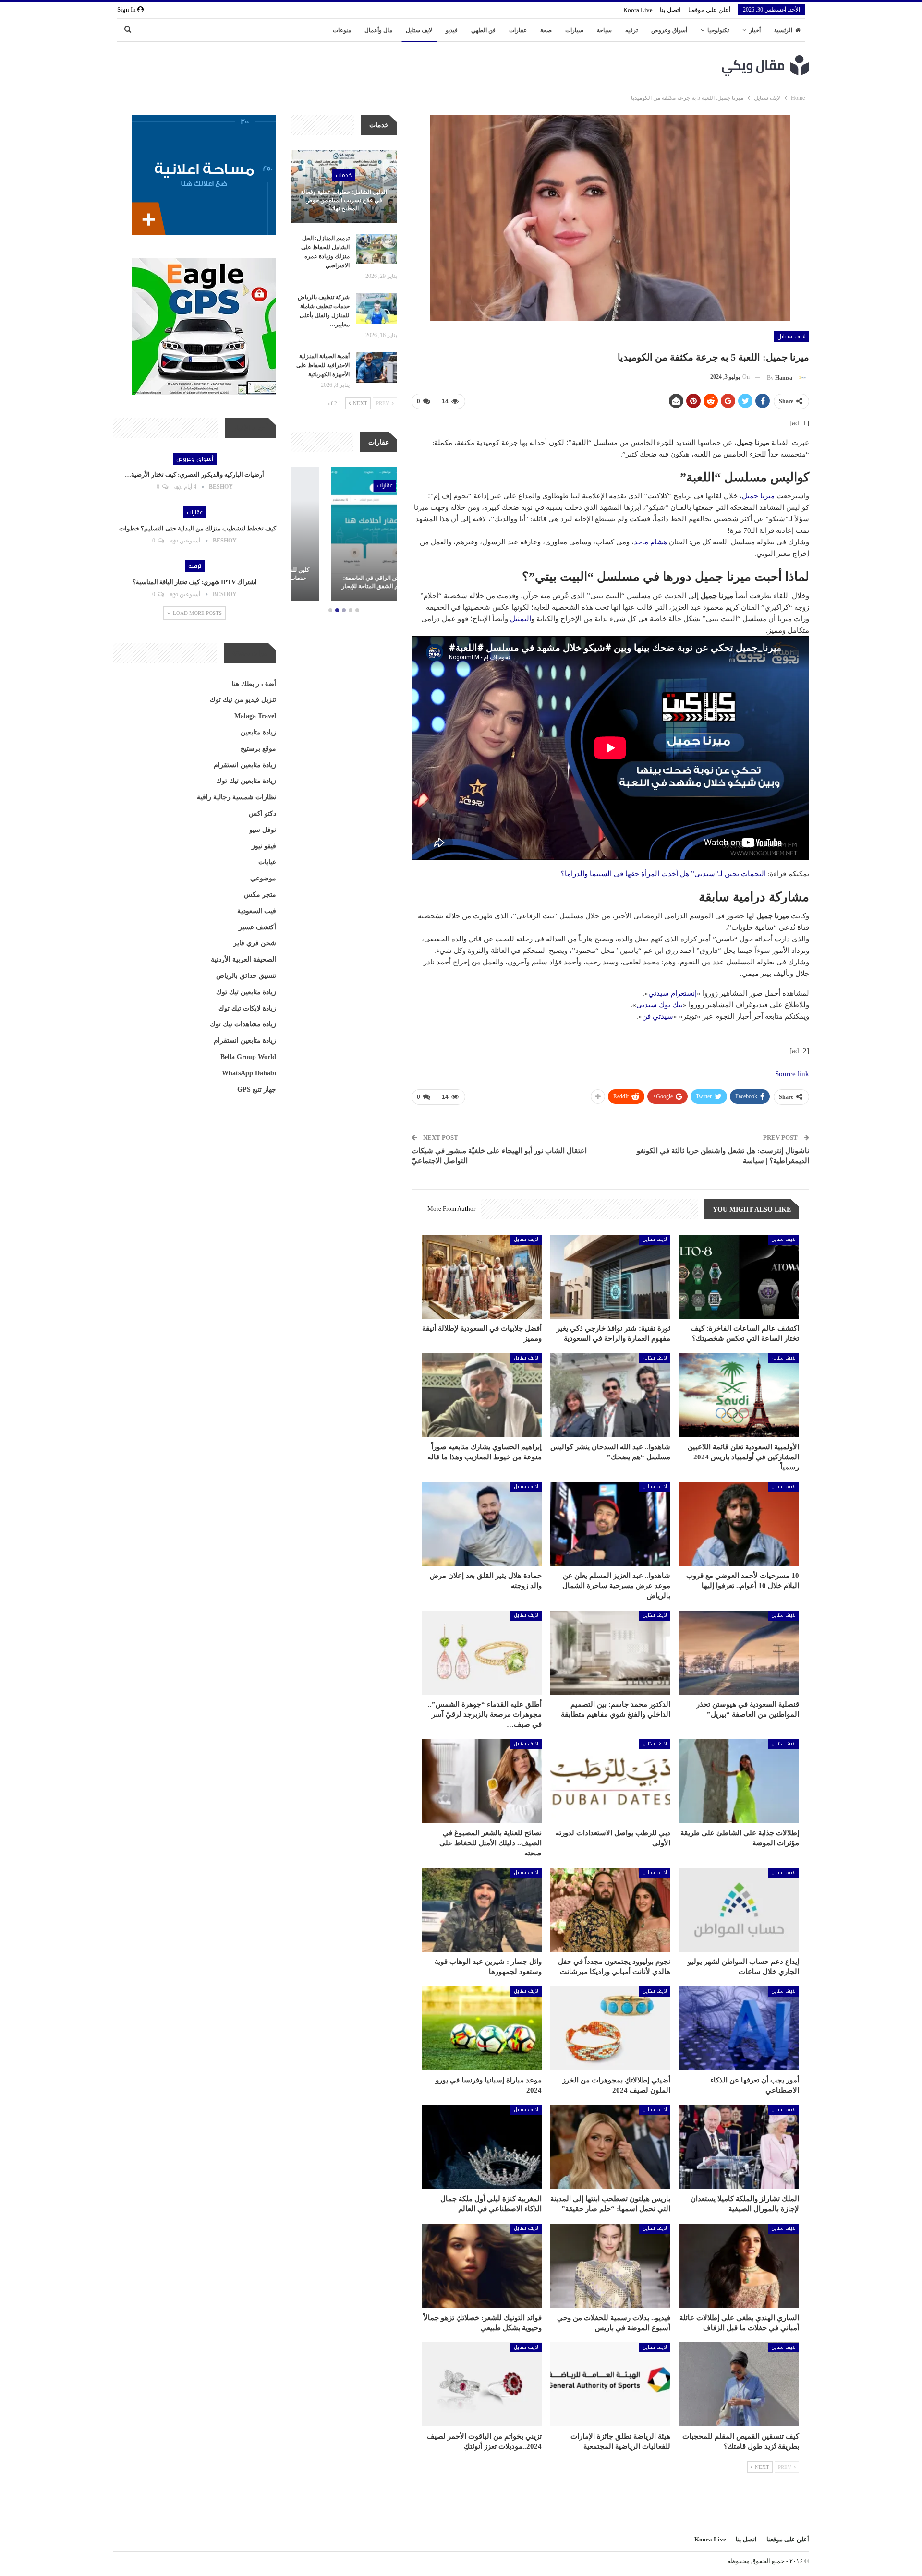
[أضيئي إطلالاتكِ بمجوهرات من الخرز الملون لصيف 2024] (610, 2028)
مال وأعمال (378, 30)
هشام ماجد (650, 542)
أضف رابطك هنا (254, 684)
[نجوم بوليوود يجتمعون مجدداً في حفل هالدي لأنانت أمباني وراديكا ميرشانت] (610, 1910)
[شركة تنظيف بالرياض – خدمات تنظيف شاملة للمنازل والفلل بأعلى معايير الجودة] (376, 308)
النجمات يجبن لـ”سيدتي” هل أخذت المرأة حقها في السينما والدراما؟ (663, 874)
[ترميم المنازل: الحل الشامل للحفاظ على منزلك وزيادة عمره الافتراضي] (376, 249)
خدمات (344, 175)
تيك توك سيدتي (660, 1005)
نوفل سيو (263, 830)
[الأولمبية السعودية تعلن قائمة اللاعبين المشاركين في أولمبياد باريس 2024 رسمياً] (739, 1395)
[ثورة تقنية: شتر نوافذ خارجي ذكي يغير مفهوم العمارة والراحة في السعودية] (610, 1277)
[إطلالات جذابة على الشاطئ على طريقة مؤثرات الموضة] (739, 1781)
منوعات (342, 30)
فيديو (452, 30)
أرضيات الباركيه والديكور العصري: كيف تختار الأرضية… (194, 475)
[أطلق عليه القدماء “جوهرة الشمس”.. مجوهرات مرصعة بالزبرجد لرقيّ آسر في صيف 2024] (482, 1653)
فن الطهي (483, 30)
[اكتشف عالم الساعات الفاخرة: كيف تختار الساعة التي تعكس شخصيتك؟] (739, 1277)
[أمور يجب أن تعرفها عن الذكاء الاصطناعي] (739, 2028)
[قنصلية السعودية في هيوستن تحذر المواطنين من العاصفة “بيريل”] (739, 1653)
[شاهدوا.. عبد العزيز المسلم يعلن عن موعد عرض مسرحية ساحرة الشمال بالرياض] (610, 1524)
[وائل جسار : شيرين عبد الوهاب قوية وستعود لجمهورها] (482, 1910)
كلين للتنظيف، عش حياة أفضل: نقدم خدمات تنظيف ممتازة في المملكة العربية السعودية (344, 578)
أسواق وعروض (669, 30)
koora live (638, 10)
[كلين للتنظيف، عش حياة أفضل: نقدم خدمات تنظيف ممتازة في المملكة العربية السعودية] (344, 534)
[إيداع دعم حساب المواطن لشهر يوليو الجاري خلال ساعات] (739, 1910)
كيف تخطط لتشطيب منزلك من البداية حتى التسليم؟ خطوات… (194, 528)
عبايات (267, 862)
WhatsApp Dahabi (249, 1073)
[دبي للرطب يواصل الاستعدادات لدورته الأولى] (610, 1781)
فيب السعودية (257, 911)
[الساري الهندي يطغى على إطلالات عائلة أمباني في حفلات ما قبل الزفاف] (739, 2266)
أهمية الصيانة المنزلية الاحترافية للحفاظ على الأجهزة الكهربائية (323, 365)
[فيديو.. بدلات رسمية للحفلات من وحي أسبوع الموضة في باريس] (610, 2266)
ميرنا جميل (758, 496)
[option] (344, 535)
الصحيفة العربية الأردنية (243, 959)
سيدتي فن (658, 1016)
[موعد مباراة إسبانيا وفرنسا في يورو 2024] (482, 2028)
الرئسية (783, 30)
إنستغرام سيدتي (673, 993)
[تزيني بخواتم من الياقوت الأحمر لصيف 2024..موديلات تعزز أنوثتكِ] (482, 2384)
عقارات (518, 30)
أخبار (755, 30)
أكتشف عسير (257, 927)
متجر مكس (260, 895)
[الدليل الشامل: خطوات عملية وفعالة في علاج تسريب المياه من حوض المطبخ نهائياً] (344, 187)
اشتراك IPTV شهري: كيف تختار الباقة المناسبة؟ (195, 582)
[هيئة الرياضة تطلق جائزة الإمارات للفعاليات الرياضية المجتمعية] (610, 2384)
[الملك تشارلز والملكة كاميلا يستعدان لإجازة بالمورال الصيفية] (739, 2147)
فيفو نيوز (264, 846)
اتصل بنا (670, 10)
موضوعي (263, 878)
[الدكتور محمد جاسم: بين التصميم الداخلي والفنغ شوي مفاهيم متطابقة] (610, 1653)
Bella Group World (248, 1057)
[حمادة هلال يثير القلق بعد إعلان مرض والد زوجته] (482, 1524)
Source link (792, 1074)
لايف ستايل (419, 30)
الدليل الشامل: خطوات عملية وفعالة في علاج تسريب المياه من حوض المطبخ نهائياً (344, 200)
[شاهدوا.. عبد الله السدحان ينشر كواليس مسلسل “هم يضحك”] (610, 1395)
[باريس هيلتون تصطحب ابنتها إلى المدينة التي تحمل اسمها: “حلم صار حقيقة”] (610, 2147)
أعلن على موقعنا (710, 10)
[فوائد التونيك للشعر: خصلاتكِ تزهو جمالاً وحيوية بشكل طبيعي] (482, 2266)
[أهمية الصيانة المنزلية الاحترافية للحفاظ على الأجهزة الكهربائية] (376, 367)
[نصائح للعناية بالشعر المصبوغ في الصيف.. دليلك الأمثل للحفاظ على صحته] (482, 1781)
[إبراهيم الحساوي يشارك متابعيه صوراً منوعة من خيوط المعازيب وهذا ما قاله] (482, 1395)
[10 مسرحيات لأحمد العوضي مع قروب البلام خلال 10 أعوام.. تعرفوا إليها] (739, 1524)
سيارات (574, 30)
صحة (546, 30)
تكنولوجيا (718, 30)
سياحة (604, 30)
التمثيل (521, 619)
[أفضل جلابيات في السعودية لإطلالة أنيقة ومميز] (482, 1277)
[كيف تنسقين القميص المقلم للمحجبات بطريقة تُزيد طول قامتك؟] (739, 2384)
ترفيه (631, 30)
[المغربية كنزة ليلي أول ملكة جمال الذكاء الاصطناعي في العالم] (482, 2147)
